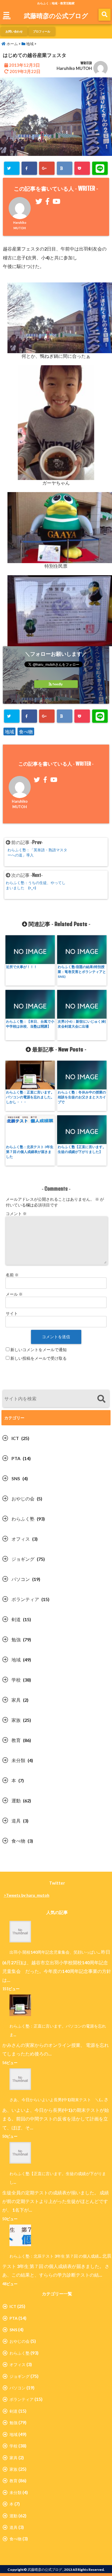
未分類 (18, 1760)
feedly (58, 684)
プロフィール (42, 31)
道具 (16, 1821)
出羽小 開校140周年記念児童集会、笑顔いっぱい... (55, 1952)
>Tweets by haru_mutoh (27, 1895)
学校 (16, 1680)
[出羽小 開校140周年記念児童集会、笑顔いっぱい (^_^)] (17, 1932)
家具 (16, 1700)
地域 (9, 732)
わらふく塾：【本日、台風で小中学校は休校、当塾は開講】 (30, 1024)
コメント (16, 1214)
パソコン (21, 1579)
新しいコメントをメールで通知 (38, 1350)
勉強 (16, 1639)
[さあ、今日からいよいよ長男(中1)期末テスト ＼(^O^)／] (17, 2079)
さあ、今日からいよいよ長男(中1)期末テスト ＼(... (56, 2100)
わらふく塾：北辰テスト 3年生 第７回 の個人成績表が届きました (30, 1152)
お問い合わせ (14, 31)
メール (14, 1294)
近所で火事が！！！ (22, 967)
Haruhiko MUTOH (74, 68)
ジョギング (23, 1559)
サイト (12, 1313)
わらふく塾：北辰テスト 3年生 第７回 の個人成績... (55, 2256)
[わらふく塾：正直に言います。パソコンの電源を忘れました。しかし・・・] (17, 2005)
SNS (16, 1478)
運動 (16, 1800)
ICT (15, 1438)
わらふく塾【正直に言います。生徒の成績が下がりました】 (82, 1149)
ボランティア (25, 1599)
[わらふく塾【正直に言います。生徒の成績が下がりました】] (17, 2153)
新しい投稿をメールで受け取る (38, 1358)
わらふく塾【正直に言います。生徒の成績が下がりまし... (58, 2178)
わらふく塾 (23, 1519)
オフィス (21, 1539)
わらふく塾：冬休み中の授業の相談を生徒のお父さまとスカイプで (82, 1097)
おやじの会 (23, 1499)
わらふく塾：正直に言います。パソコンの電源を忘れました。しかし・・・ (30, 1097)
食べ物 (26, 732)
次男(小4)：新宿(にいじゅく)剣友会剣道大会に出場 (82, 1024)
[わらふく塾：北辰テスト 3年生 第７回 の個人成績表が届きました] (17, 2235)
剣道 (16, 1619)
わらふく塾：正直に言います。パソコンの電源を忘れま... (58, 2030)
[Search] (101, 1399)
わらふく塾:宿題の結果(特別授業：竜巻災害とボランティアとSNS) (82, 972)
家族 (16, 1720)
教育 (16, 1740)
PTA (16, 1458)
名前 (12, 1275)
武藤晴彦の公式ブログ (56, 16)
